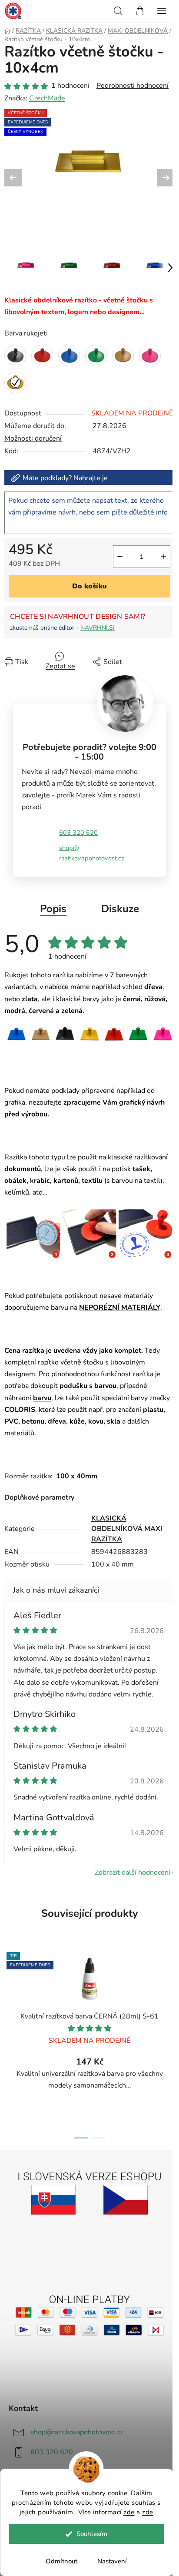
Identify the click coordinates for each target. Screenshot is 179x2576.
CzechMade (47, 98)
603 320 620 (78, 833)
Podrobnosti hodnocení (133, 86)
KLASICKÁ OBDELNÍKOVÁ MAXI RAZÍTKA (127, 1529)
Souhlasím (92, 2534)
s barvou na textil (133, 1181)
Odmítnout (61, 2561)
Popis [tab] (53, 909)
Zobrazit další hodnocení (133, 1872)
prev (9, 1991)
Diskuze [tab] (120, 909)
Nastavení (112, 2561)
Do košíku (89, 586)
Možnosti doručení (33, 438)
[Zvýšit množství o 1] (163, 557)
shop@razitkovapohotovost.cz (92, 853)
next (170, 1991)
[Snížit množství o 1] (120, 557)
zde (129, 2512)
